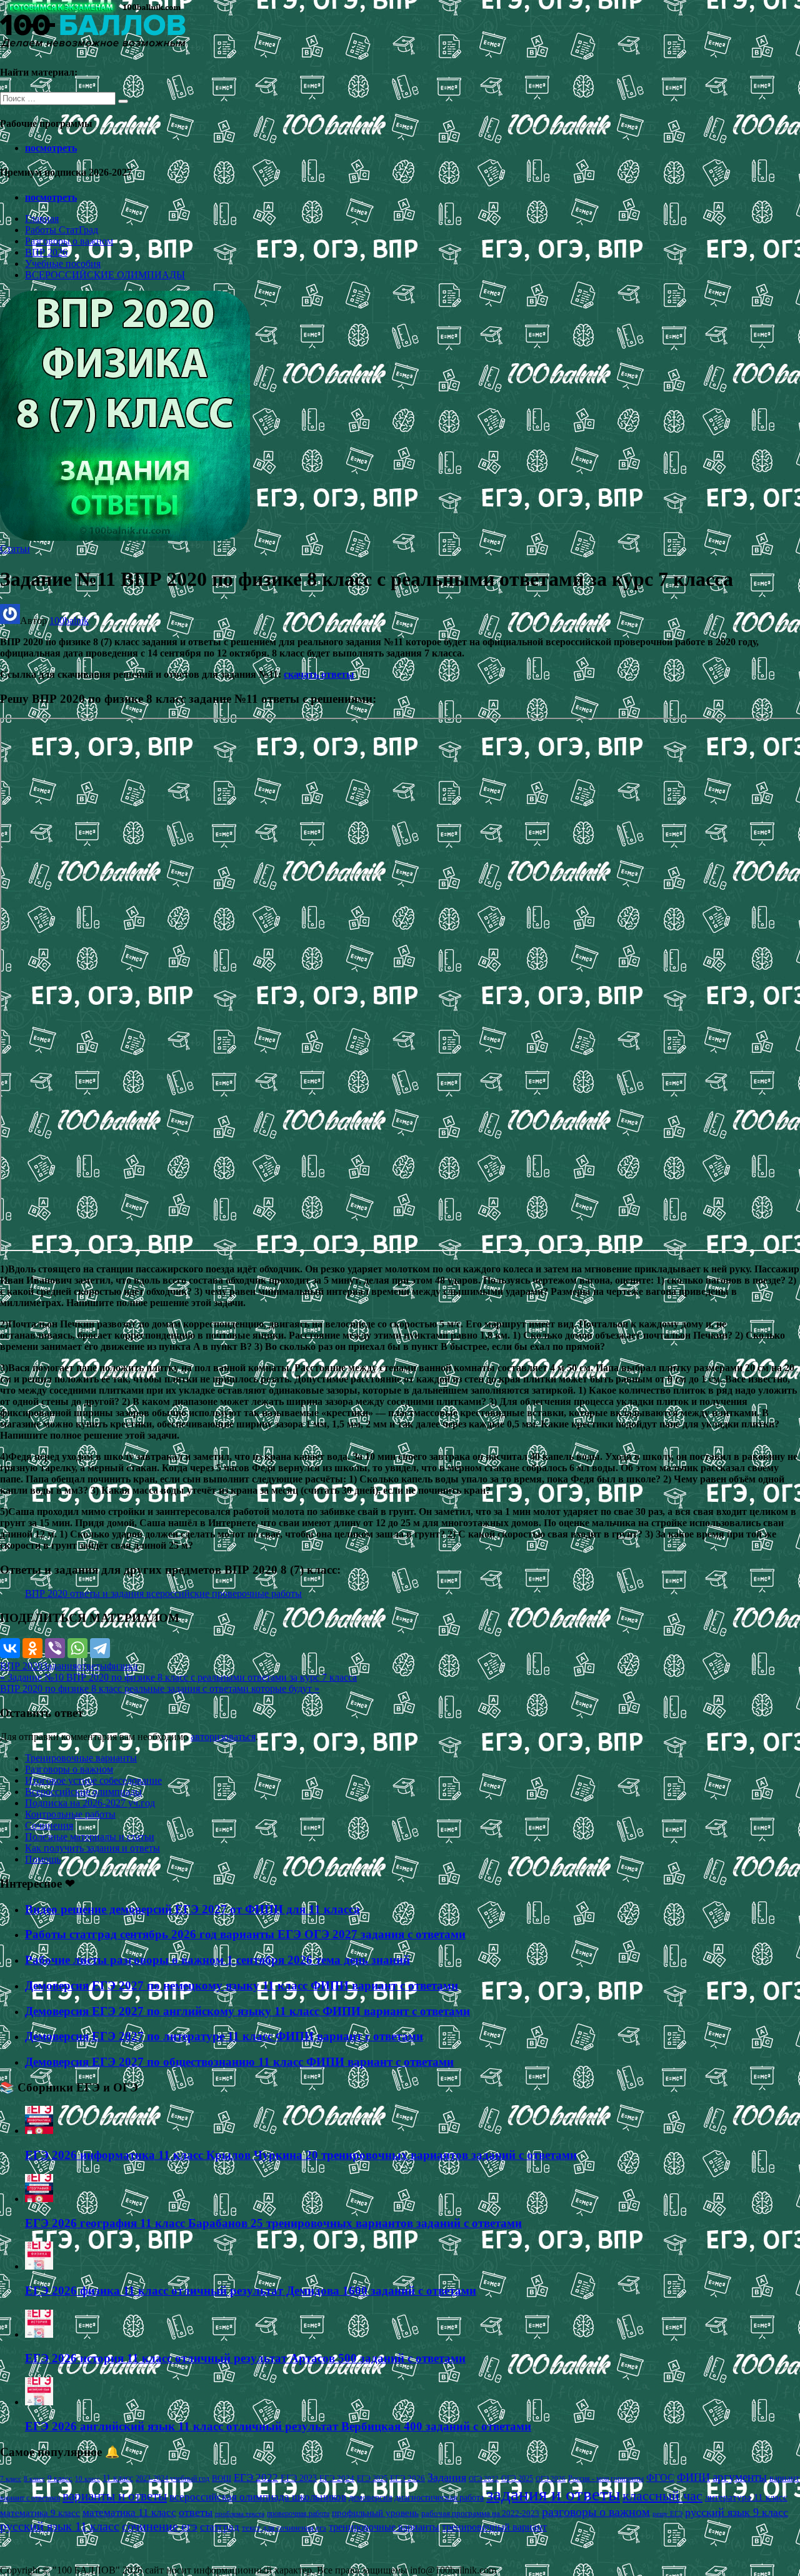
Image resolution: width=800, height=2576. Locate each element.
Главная (42, 219)
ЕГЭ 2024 (337, 2478)
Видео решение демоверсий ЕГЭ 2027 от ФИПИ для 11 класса (192, 1909)
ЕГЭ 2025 (372, 2478)
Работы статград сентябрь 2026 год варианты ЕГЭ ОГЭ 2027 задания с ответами (245, 1934)
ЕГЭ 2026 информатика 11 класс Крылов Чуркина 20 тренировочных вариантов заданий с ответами (301, 2155)
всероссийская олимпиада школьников (258, 2497)
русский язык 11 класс (60, 2526)
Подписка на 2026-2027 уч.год (90, 1803)
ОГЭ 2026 (551, 2478)
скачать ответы (319, 674)
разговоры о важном (596, 2512)
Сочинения (49, 1825)
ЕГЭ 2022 (256, 2477)
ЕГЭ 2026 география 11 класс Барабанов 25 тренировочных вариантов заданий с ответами (273, 2223)
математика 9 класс (40, 2513)
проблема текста (240, 2513)
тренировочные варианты (384, 2527)
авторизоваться (223, 1737)
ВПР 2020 (21, 1666)
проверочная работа (298, 2513)
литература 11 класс (746, 2497)
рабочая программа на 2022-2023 (480, 2513)
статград (220, 2527)
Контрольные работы (70, 1814)
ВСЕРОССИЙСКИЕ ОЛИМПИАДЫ (105, 275)
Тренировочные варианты (81, 1758)
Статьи (15, 549)
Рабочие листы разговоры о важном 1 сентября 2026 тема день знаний (217, 1960)
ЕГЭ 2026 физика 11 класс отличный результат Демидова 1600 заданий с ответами (251, 2291)
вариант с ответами (30, 2498)
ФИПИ (693, 2477)
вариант (784, 2478)
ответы (92, 1666)
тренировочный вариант (494, 2527)
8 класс (34, 2478)
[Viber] (55, 1648)
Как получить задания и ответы (92, 1848)
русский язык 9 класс (737, 2512)
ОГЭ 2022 (484, 2478)
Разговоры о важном (69, 241)
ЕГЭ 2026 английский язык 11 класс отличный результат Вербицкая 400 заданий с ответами (278, 2426)
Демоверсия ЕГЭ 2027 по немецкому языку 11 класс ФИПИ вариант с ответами (242, 1985)
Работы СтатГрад (62, 230)
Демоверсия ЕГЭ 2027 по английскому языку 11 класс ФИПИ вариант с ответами (247, 2011)
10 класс (87, 2479)
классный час (662, 2496)
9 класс (60, 2478)
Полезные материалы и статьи (90, 1837)
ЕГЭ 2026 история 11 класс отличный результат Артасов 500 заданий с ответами (245, 2358)
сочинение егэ (160, 2526)
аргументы (740, 2477)
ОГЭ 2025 (517, 2478)
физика (122, 1666)
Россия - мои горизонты (606, 2478)
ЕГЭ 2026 (407, 2478)
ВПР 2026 (46, 252)
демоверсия (370, 2497)
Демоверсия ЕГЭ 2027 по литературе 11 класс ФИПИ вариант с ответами (224, 2036)
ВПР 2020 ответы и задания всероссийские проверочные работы (163, 1593)
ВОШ (222, 2478)
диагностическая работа (439, 2498)
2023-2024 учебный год (172, 2478)
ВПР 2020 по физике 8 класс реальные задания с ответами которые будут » (160, 1688)
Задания (60, 1666)
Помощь (43, 1859)
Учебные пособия (63, 264)
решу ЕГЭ (667, 2513)
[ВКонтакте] (10, 1648)
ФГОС (660, 2478)
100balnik (69, 621)
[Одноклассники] (32, 1648)
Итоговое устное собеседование (93, 1780)
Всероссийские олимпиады (83, 1792)
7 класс (11, 2478)
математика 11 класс (129, 2512)
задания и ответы (553, 2494)
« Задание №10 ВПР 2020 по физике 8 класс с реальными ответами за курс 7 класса (178, 1677)
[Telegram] (100, 1648)
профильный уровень (375, 2513)
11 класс (118, 2478)
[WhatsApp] (77, 1648)
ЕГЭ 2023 (299, 2478)
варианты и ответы (115, 2496)
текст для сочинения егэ (284, 2528)
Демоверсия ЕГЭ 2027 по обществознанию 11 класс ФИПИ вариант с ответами (239, 2062)
